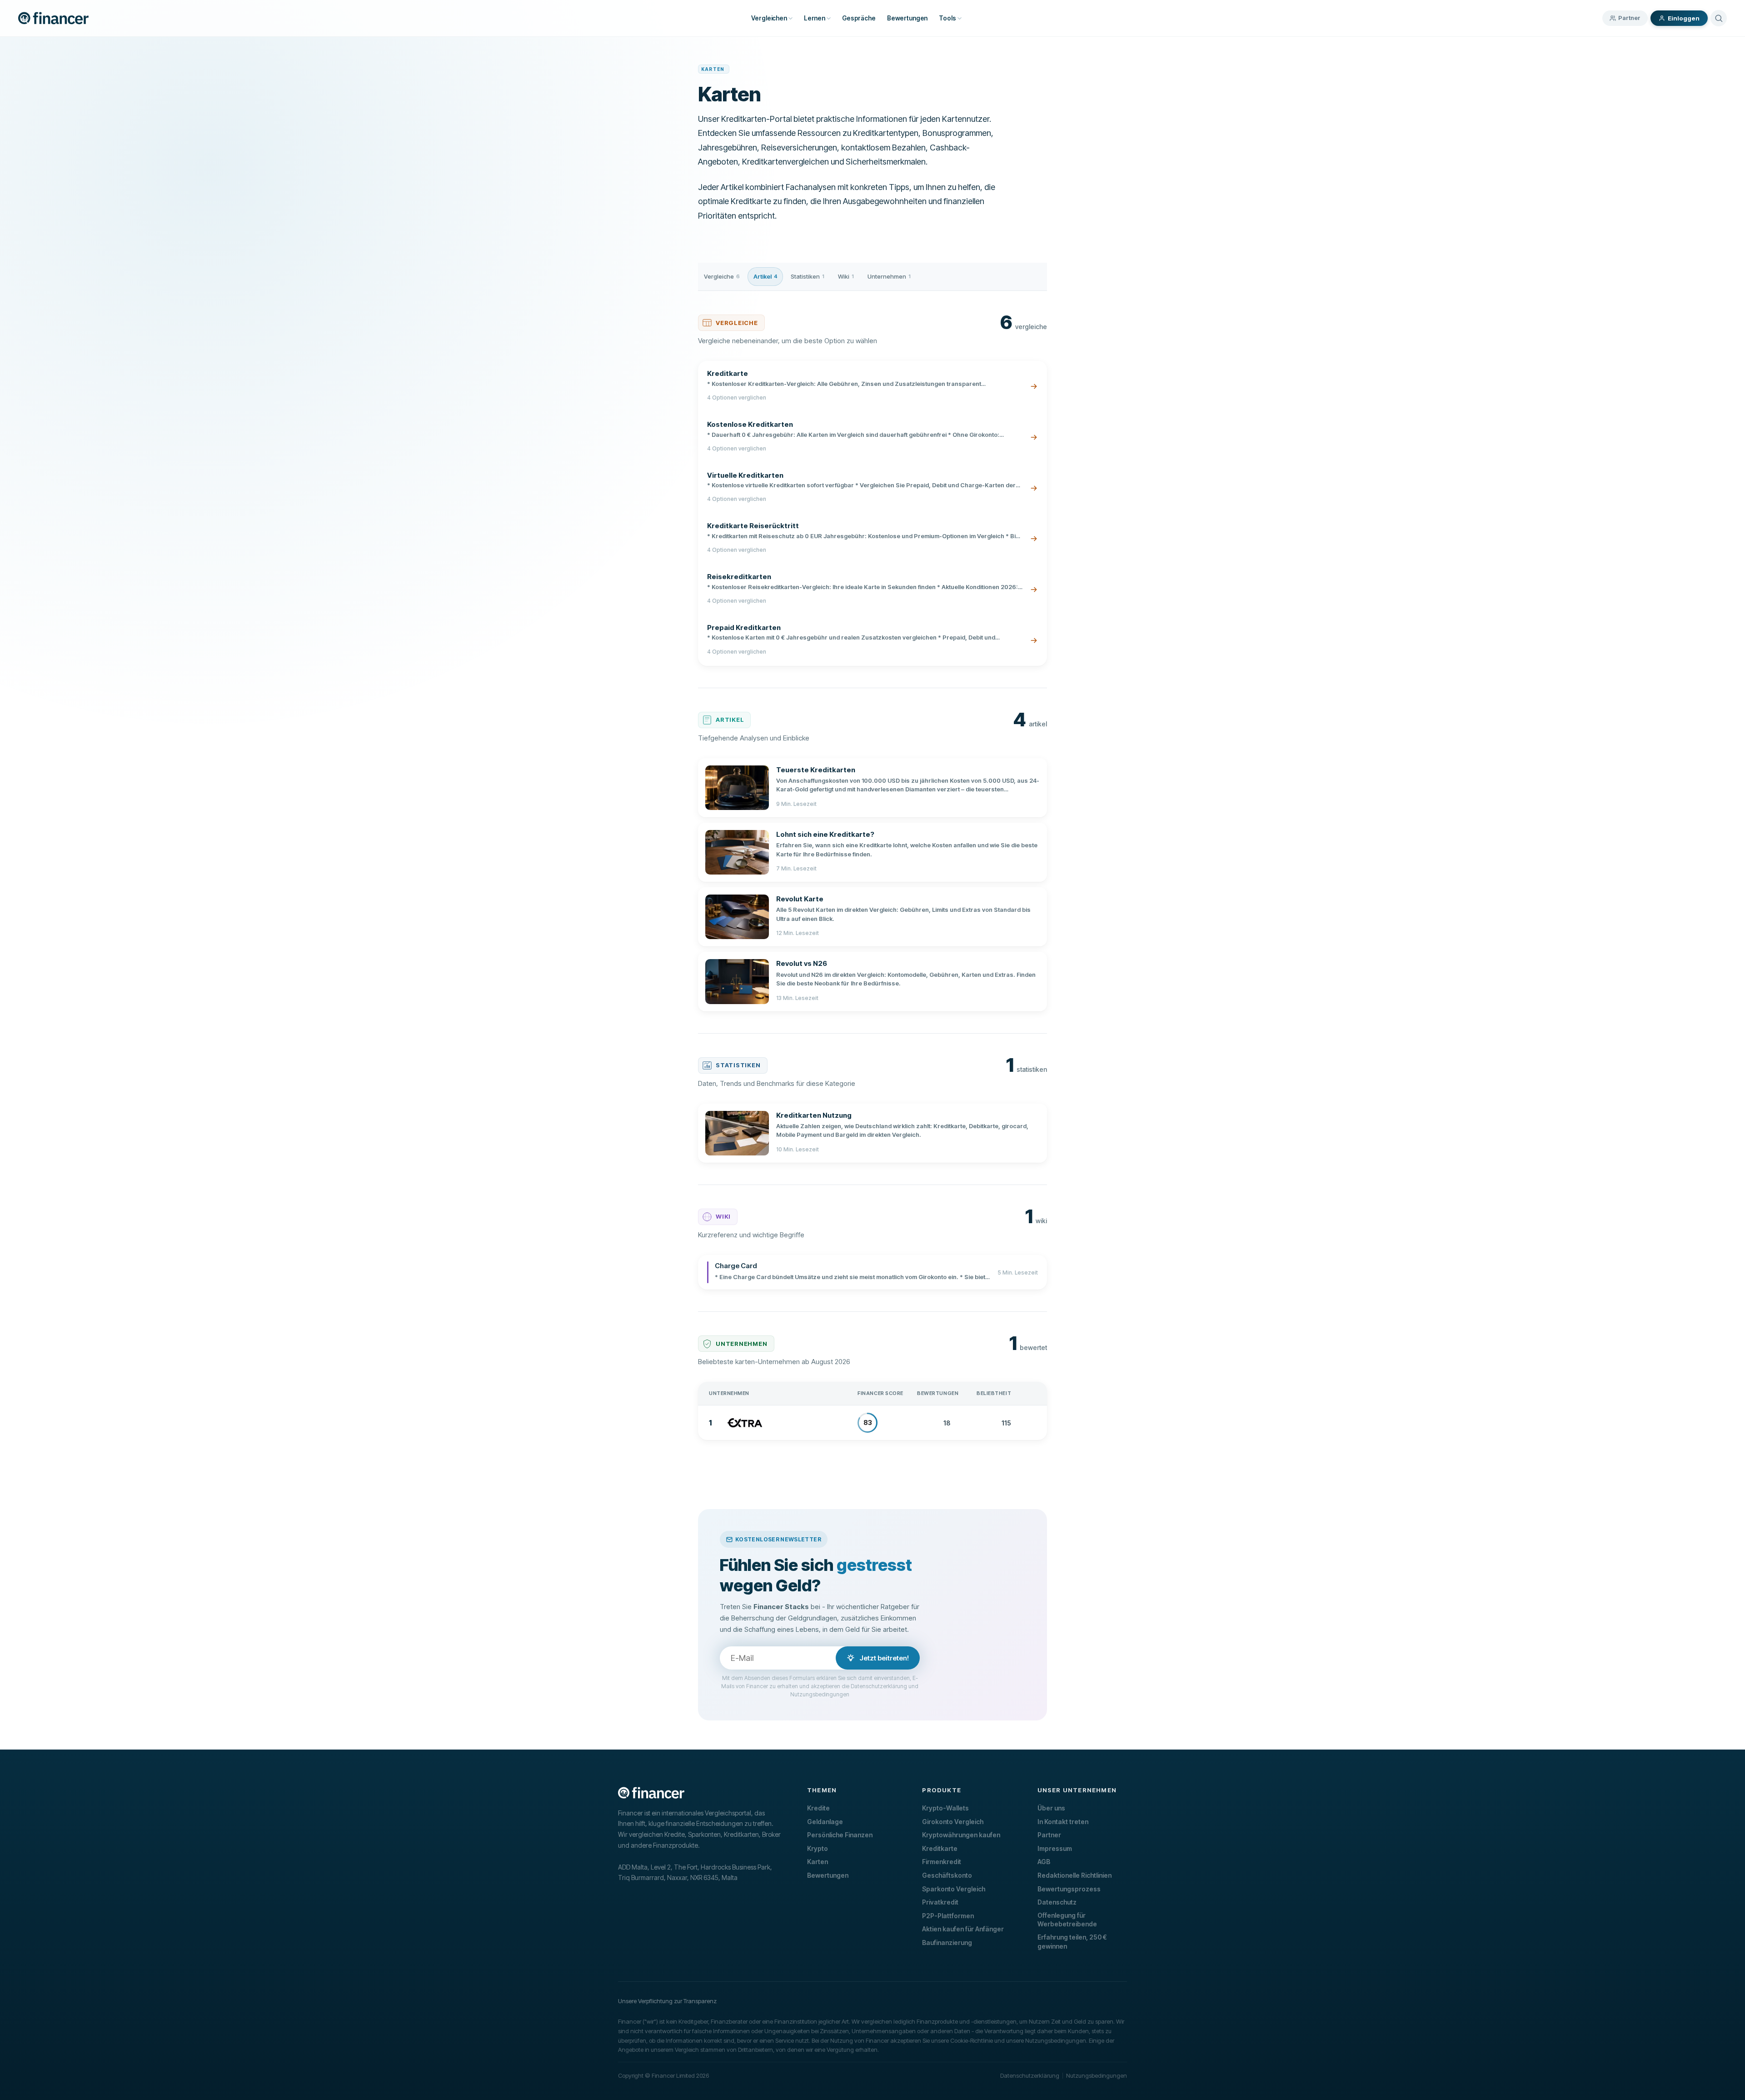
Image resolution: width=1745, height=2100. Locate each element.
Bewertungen (828, 1875)
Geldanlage (825, 1822)
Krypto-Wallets (945, 1808)
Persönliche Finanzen (840, 1835)
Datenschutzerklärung (1030, 2075)
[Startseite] (53, 18)
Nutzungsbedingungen (1097, 2075)
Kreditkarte (940, 1848)
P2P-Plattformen (948, 1916)
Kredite (818, 1808)
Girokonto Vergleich (953, 1822)
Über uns (1051, 1808)
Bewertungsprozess (1069, 1889)
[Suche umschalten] (1719, 18)
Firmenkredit (942, 1862)
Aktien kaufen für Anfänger (963, 1929)
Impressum (1055, 1848)
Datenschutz (1057, 1902)
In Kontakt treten (1063, 1822)
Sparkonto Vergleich (954, 1889)
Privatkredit (940, 1902)
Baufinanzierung (947, 1942)
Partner (1629, 18)
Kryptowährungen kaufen (961, 1835)
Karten (818, 1862)
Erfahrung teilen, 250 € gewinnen (1072, 1942)
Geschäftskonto (947, 1875)
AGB (1044, 1862)
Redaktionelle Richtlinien (1074, 1875)
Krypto (818, 1848)
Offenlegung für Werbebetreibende (1067, 1920)
